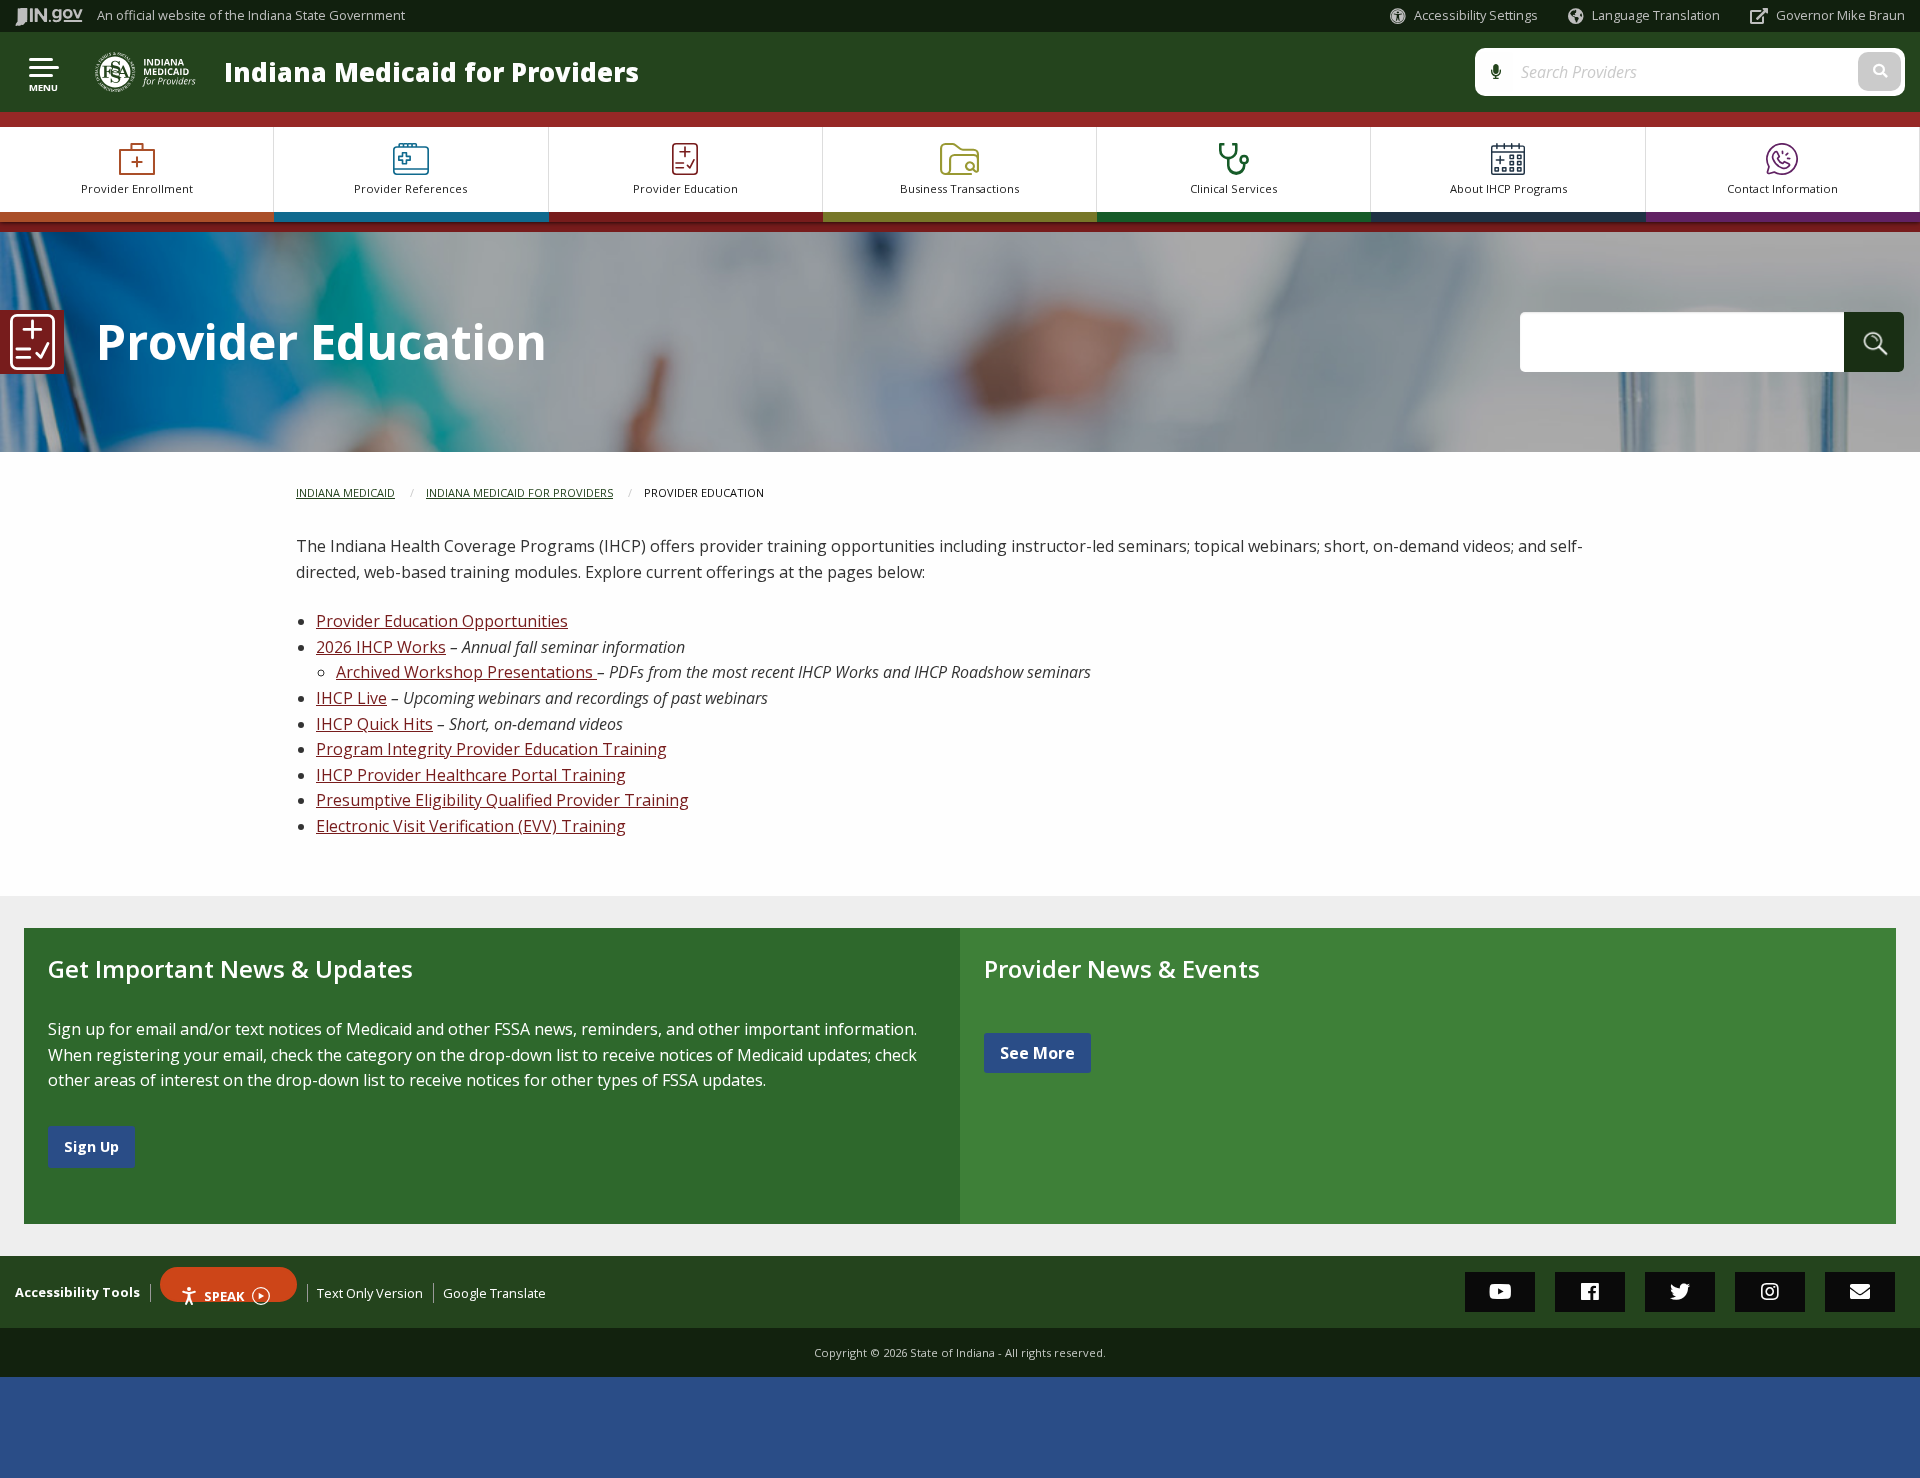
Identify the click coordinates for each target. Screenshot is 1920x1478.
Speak (224, 1294)
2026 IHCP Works (381, 647)
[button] (1464, 15)
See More (1037, 1053)
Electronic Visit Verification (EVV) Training (471, 826)
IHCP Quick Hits (374, 724)
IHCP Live (351, 698)
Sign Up (91, 1146)
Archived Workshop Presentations (466, 672)
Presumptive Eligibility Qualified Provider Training (502, 800)
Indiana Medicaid (345, 492)
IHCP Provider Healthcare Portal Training (471, 775)
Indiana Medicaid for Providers (431, 72)
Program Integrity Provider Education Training (491, 749)
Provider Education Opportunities (442, 621)
